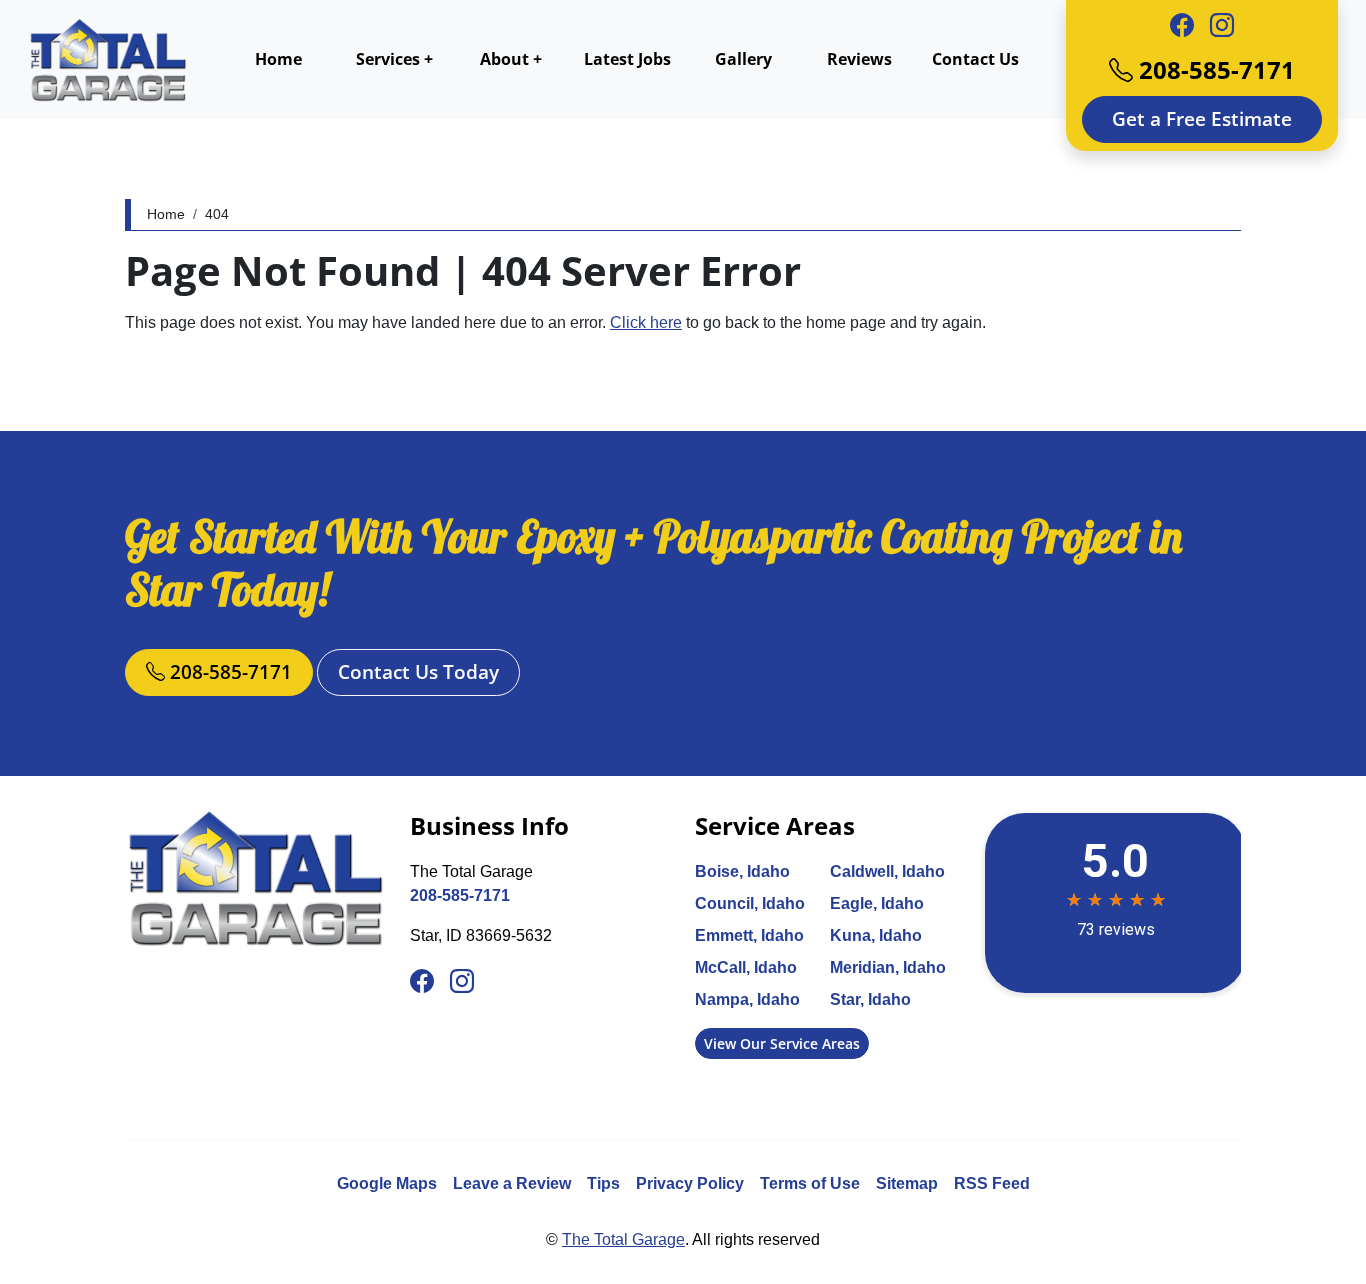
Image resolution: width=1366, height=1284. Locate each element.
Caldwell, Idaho (887, 871)
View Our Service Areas (782, 1043)
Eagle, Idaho (877, 903)
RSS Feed (992, 1183)
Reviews (859, 59)
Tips (603, 1183)
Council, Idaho (750, 903)
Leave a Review (512, 1183)
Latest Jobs (627, 59)
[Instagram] (1222, 26)
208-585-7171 (1214, 69)
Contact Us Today (418, 671)
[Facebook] (1182, 26)
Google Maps (387, 1183)
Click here (646, 322)
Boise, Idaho (742, 871)
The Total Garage (623, 1239)
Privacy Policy (690, 1183)
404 (217, 214)
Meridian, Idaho (888, 967)
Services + (394, 59)
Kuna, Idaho (876, 935)
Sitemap (907, 1183)
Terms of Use (810, 1183)
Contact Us (975, 59)
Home (278, 59)
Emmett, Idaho (749, 935)
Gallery (743, 59)
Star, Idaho (870, 999)
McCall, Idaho (746, 967)
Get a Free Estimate (1202, 118)
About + (511, 59)
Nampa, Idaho (747, 999)
